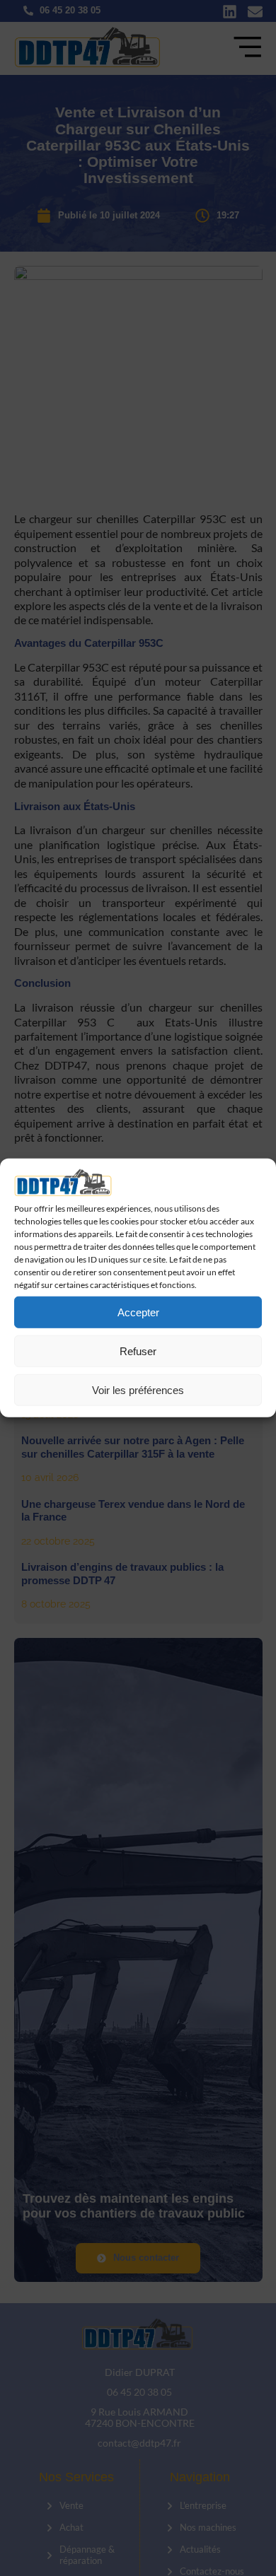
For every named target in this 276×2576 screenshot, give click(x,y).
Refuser (138, 1351)
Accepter (138, 1312)
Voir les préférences (138, 1390)
